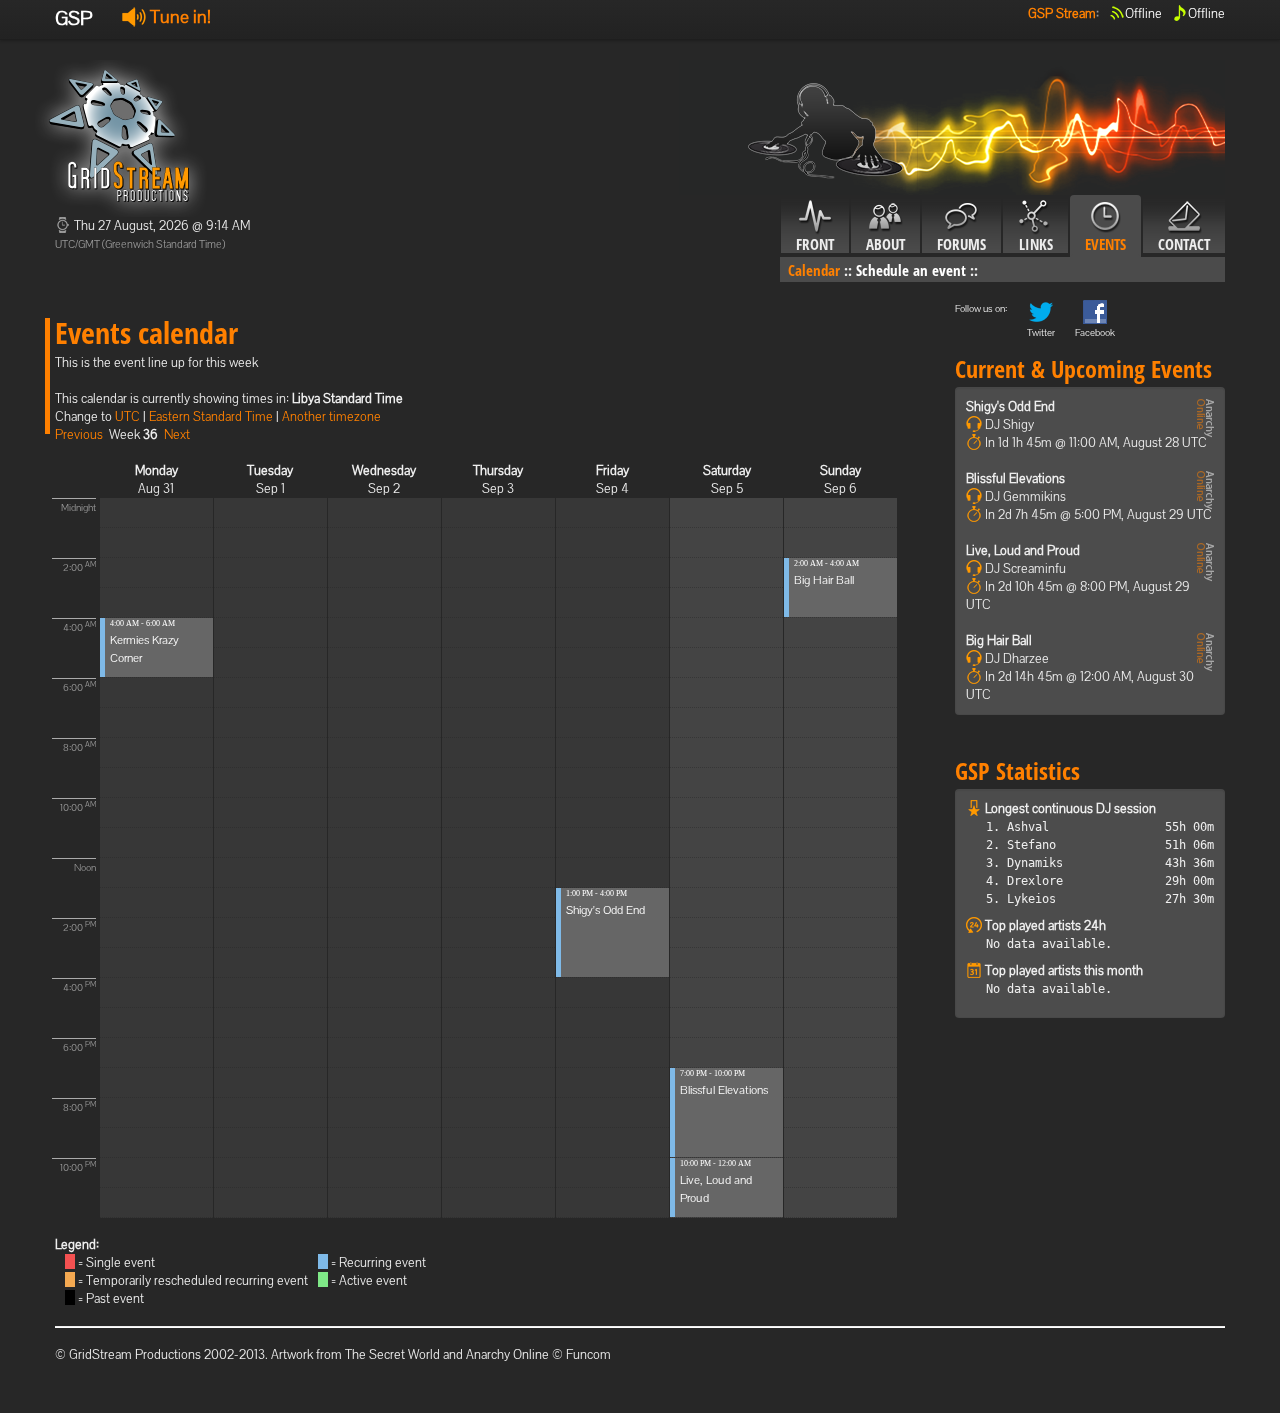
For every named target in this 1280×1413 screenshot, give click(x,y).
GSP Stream (1062, 13)
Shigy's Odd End (605, 910)
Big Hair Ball (824, 580)
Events (1105, 244)
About (885, 244)
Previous (79, 434)
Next (177, 434)
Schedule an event (911, 270)
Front (815, 244)
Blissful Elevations (724, 1090)
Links (1036, 244)
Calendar (814, 270)
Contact (1184, 244)
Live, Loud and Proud (1023, 550)
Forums (961, 244)
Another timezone (331, 416)
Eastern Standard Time (211, 416)
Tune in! (178, 16)
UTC (127, 416)
